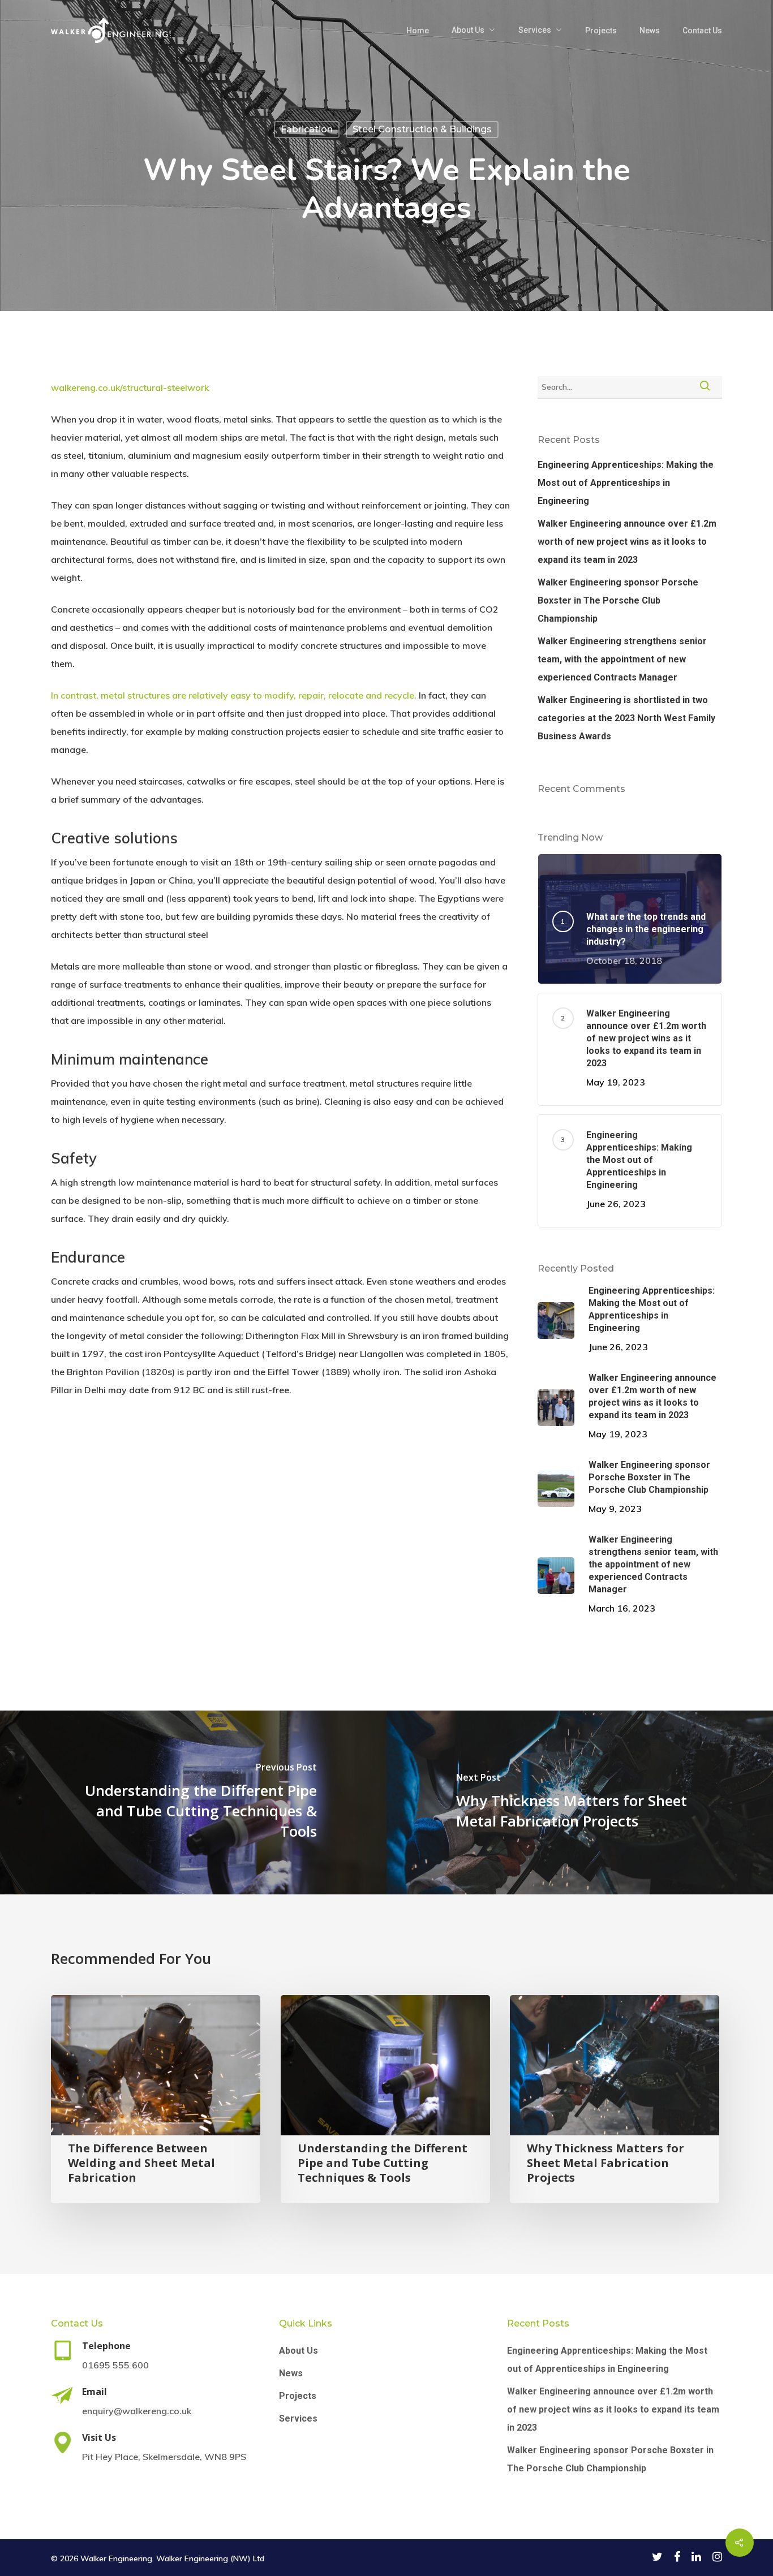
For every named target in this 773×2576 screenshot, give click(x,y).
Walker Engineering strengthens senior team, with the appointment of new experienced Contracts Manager (622, 659)
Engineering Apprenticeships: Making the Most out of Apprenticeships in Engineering (626, 483)
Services (535, 30)
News (650, 31)
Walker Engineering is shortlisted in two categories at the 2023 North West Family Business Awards (626, 718)
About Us (468, 30)
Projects (601, 31)
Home (418, 31)
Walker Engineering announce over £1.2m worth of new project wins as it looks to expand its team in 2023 (627, 542)
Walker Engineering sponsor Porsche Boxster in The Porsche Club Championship (618, 600)
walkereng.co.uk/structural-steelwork (130, 387)
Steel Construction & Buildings (422, 129)
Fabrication (307, 129)
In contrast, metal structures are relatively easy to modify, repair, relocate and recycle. (234, 695)
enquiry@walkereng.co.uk (137, 2411)
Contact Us (702, 31)
